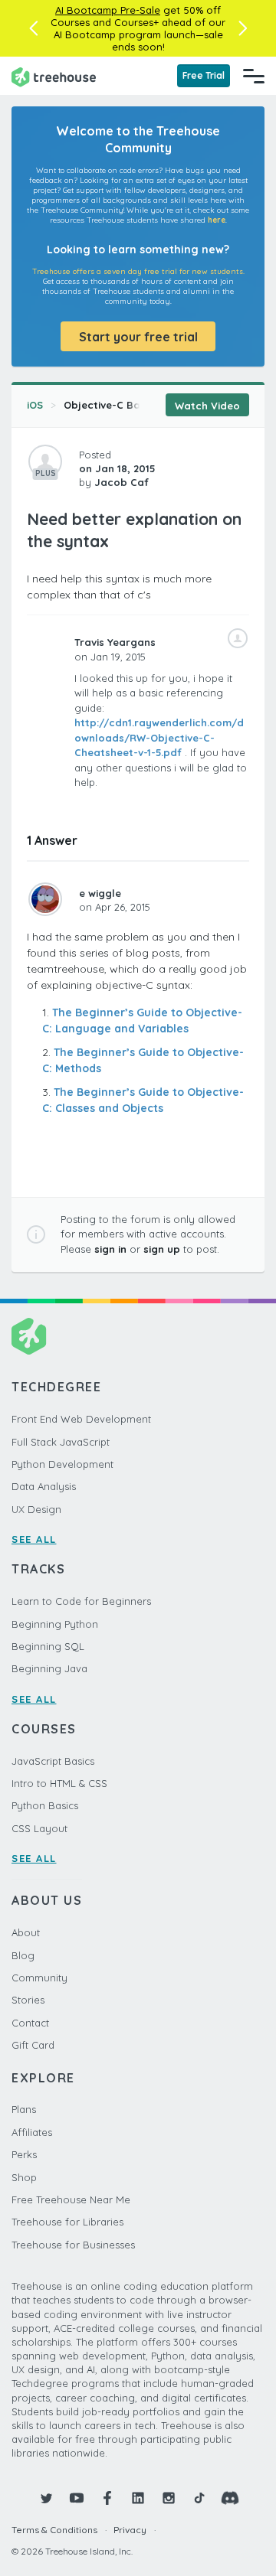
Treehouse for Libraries (67, 2222)
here (217, 220)
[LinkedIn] (138, 2498)
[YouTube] (77, 2498)
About (26, 1932)
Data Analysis (44, 1486)
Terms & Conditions (54, 2530)
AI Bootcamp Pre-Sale (108, 10)
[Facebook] (107, 2498)
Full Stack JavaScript (61, 1442)
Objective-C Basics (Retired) (136, 405)
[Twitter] (46, 2498)
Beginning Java (49, 1668)
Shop (24, 2177)
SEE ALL (34, 1539)
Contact (30, 2023)
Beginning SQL (48, 1646)
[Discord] (230, 2498)
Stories (28, 2000)
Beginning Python (55, 1624)
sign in (110, 1249)
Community (39, 1978)
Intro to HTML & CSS (59, 1783)
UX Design (36, 1509)
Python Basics (45, 1805)
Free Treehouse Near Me (71, 2199)
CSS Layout (39, 1828)
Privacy (130, 2530)
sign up (162, 1249)
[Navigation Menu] (254, 76)
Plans (24, 2109)
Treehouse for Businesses (73, 2245)
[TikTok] (199, 2498)
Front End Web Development (81, 1419)
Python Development (62, 1464)
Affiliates (32, 2132)
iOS (35, 405)
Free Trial (204, 75)
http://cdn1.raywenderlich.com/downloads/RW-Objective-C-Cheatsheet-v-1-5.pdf (159, 737)
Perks (24, 2154)
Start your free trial (138, 337)
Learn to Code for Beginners (81, 1601)
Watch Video (207, 406)
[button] (33, 28)
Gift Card (33, 2045)
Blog (23, 1955)
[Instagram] (169, 2498)
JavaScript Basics (53, 1761)
